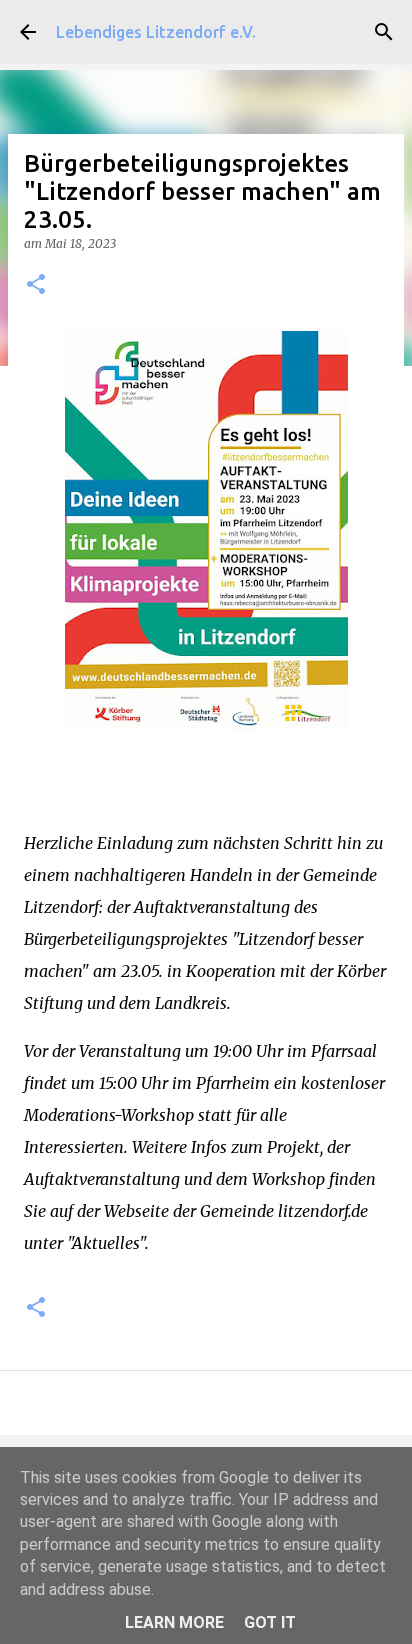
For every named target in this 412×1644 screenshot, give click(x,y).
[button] (36, 285)
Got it (270, 1622)
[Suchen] (384, 32)
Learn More (174, 1622)
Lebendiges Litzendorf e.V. (156, 32)
